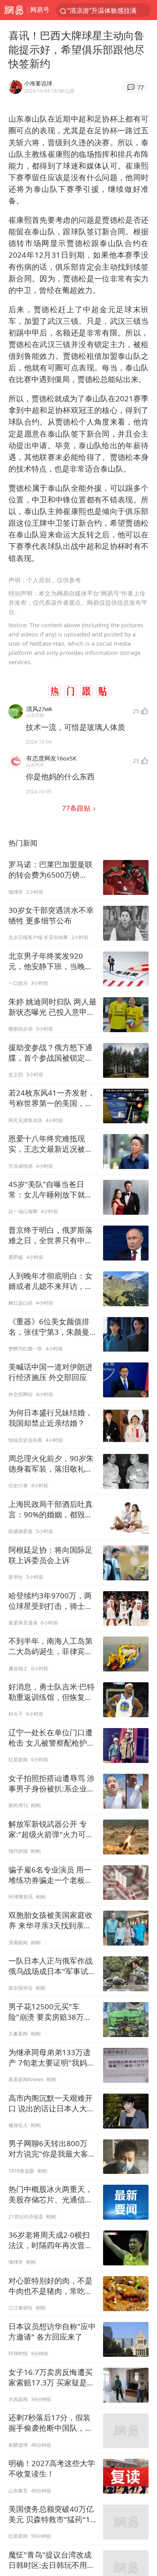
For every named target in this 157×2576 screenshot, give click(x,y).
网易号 (40, 10)
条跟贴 (77, 808)
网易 (14, 10)
